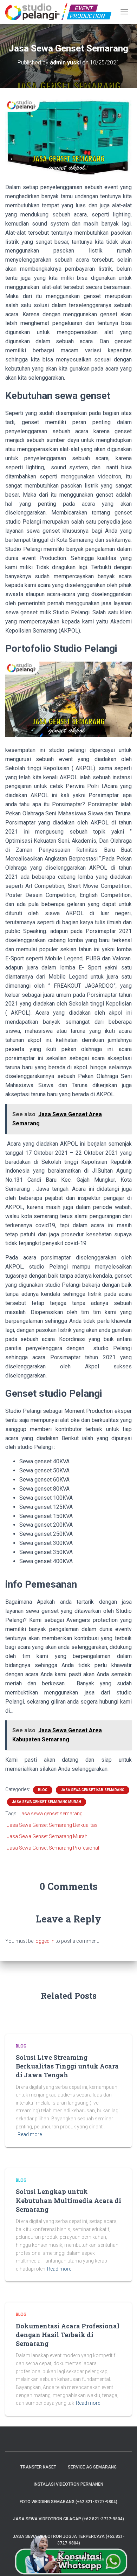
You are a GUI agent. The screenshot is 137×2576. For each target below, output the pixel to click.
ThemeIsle (92, 2559)
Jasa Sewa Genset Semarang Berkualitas (52, 1825)
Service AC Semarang (92, 2467)
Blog (43, 1790)
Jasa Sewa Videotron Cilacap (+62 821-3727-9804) (68, 2519)
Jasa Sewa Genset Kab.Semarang (93, 1790)
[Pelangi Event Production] (61, 12)
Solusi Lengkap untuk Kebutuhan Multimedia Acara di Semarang (68, 2200)
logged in (44, 1941)
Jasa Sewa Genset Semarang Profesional (53, 1848)
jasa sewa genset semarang (51, 1814)
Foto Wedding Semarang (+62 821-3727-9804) (68, 2502)
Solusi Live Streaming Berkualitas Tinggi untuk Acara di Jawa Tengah (67, 2066)
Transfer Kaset (38, 2467)
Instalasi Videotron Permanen (68, 2484)
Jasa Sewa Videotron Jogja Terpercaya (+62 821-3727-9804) (69, 2540)
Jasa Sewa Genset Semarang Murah (47, 1802)
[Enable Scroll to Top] (123, 2562)
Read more (30, 2134)
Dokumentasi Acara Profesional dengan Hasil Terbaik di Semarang (68, 2335)
